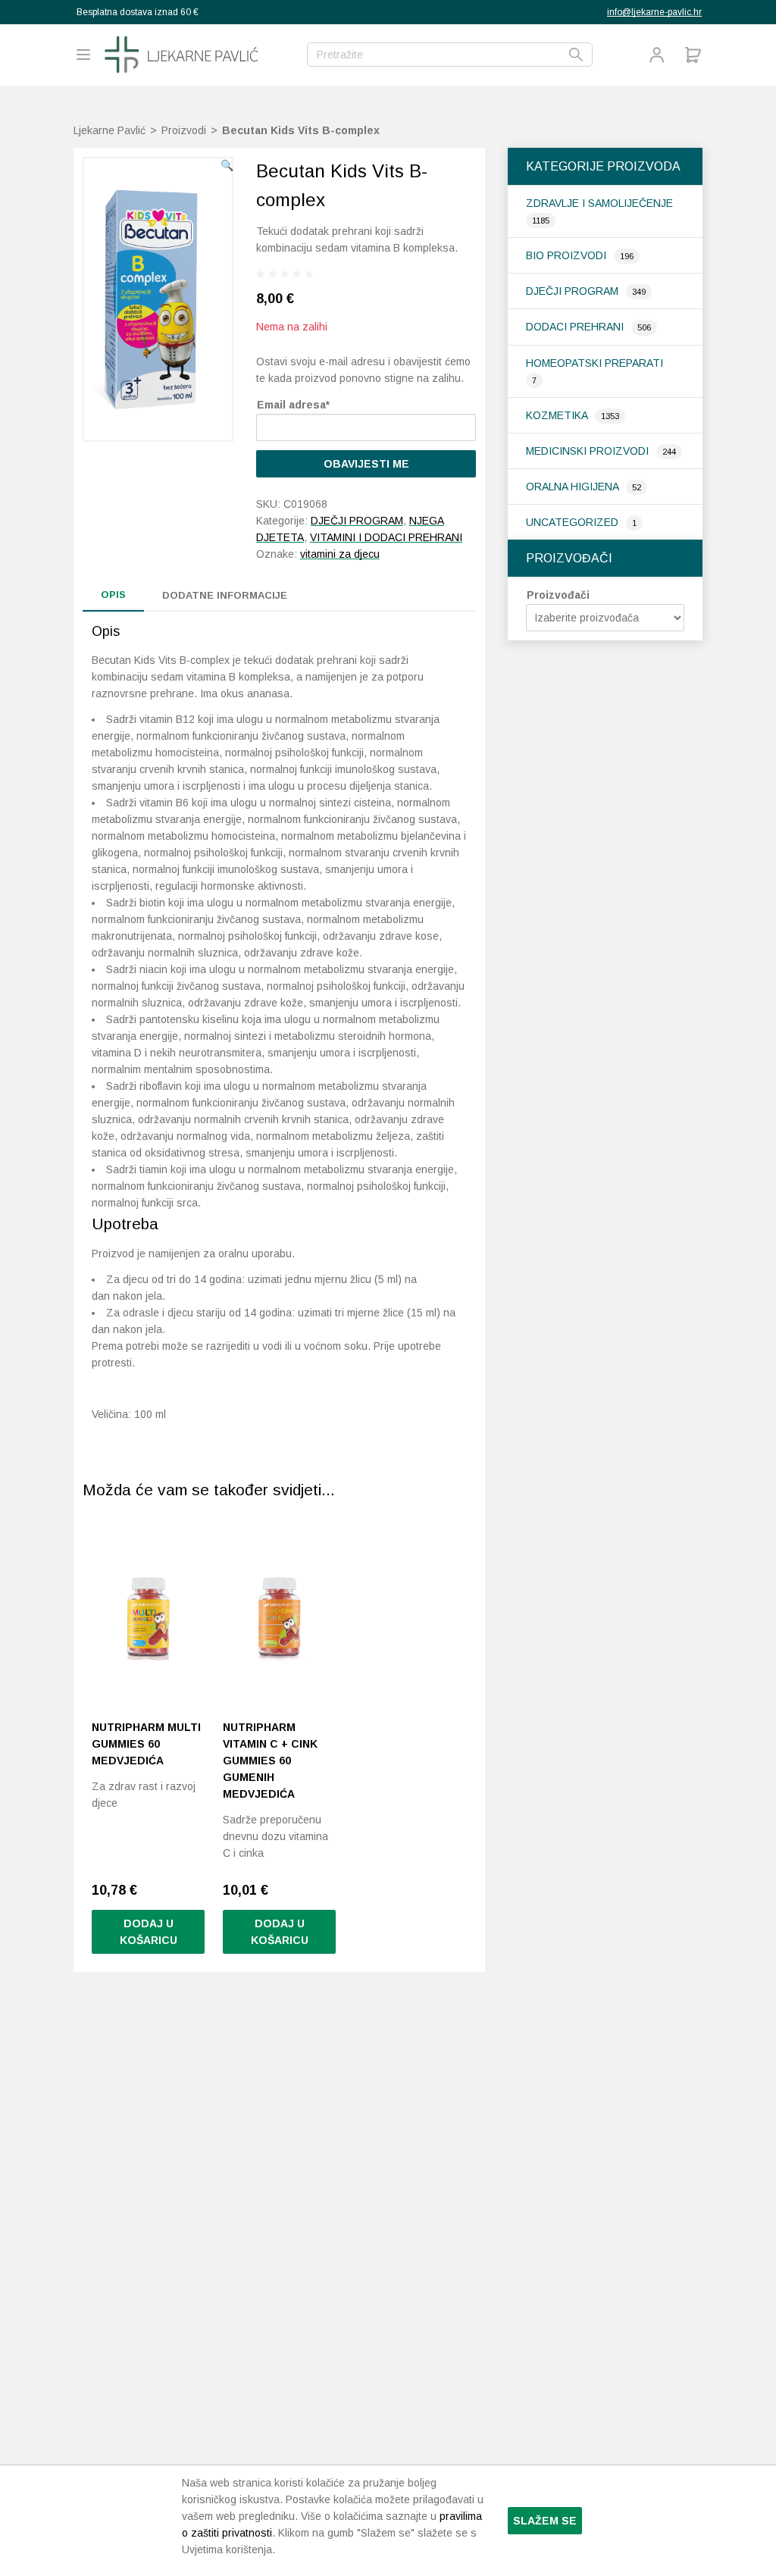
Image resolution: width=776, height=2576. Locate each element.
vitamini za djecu (340, 554)
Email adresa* (293, 405)
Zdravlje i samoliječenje (599, 203)
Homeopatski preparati (595, 363)
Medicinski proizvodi (589, 451)
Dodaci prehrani (576, 327)
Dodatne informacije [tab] (225, 595)
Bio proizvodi (568, 255)
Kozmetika (558, 415)
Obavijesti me (366, 464)
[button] (227, 165)
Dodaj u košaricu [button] (149, 1932)
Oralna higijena (574, 487)
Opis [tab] (113, 595)
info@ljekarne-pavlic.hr (654, 12)
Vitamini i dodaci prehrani (386, 537)
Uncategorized (574, 522)
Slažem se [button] (545, 2521)
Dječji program (574, 291)
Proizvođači (558, 595)
